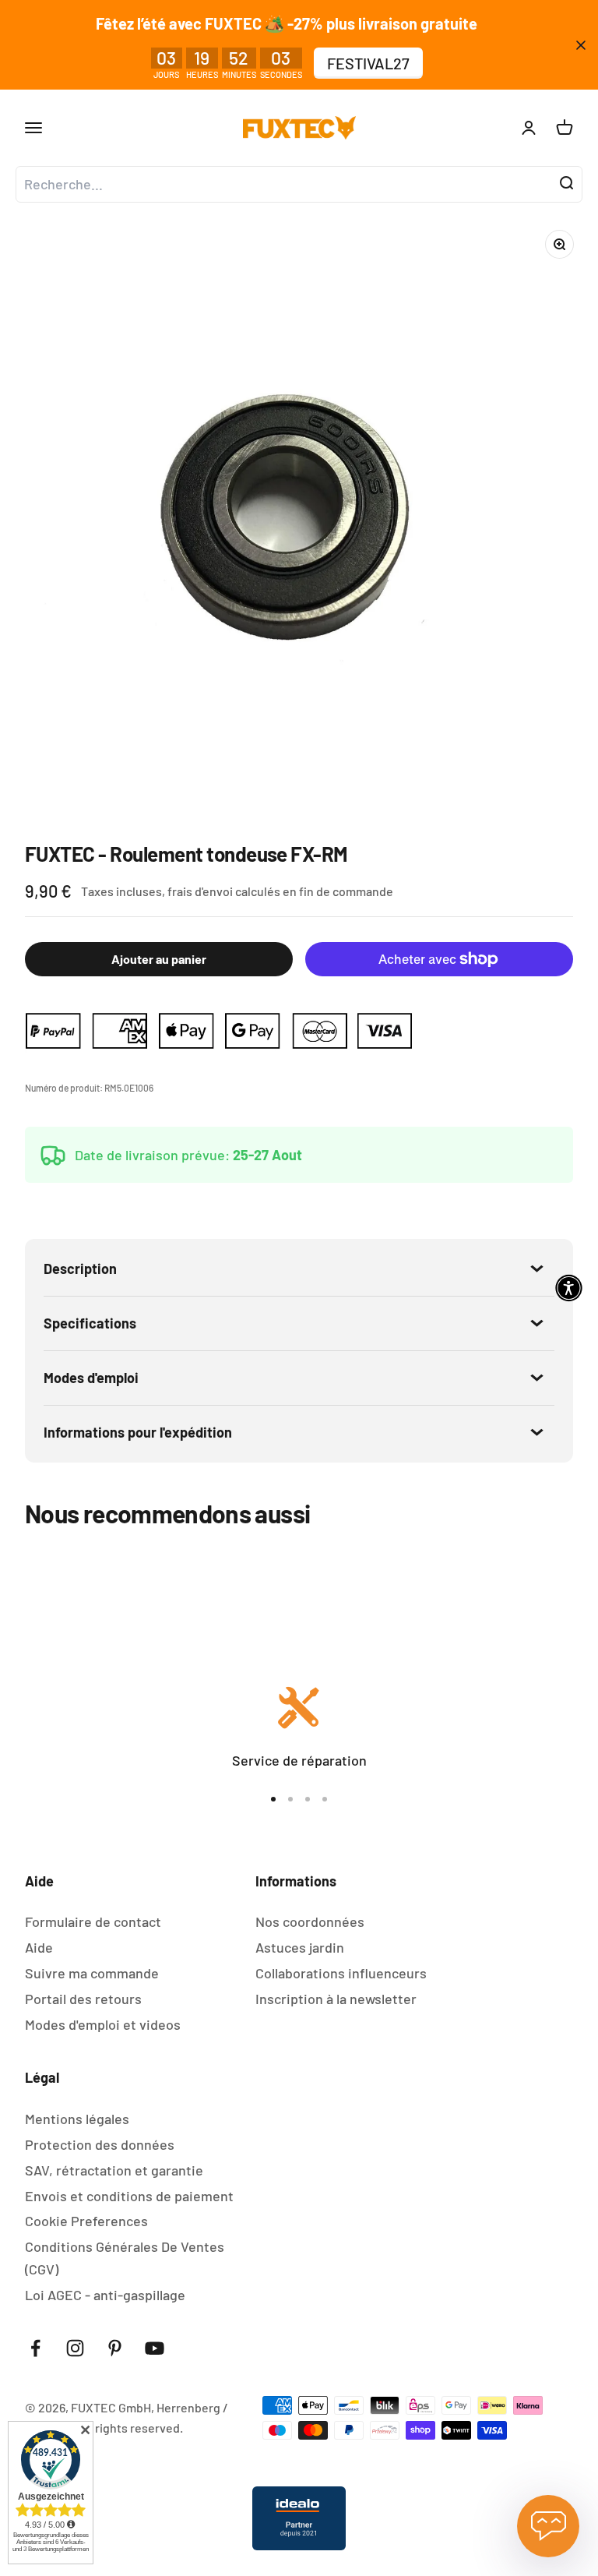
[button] (569, 1288)
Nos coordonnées (310, 1921)
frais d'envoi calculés (225, 891)
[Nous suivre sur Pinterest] (115, 2348)
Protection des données (100, 2144)
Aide (39, 1947)
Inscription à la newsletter (336, 1999)
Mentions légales (77, 2119)
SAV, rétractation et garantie (114, 2170)
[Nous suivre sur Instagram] (75, 2348)
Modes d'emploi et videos (103, 2024)
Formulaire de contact (93, 1921)
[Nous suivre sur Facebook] (35, 2348)
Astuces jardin (300, 1947)
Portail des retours (83, 1999)
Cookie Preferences (86, 2221)
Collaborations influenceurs (341, 1973)
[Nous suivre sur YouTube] (155, 2348)
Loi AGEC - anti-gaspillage (105, 2295)
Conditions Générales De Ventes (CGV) (125, 2258)
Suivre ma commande (92, 1973)
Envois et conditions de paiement (129, 2196)
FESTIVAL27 (368, 63)
